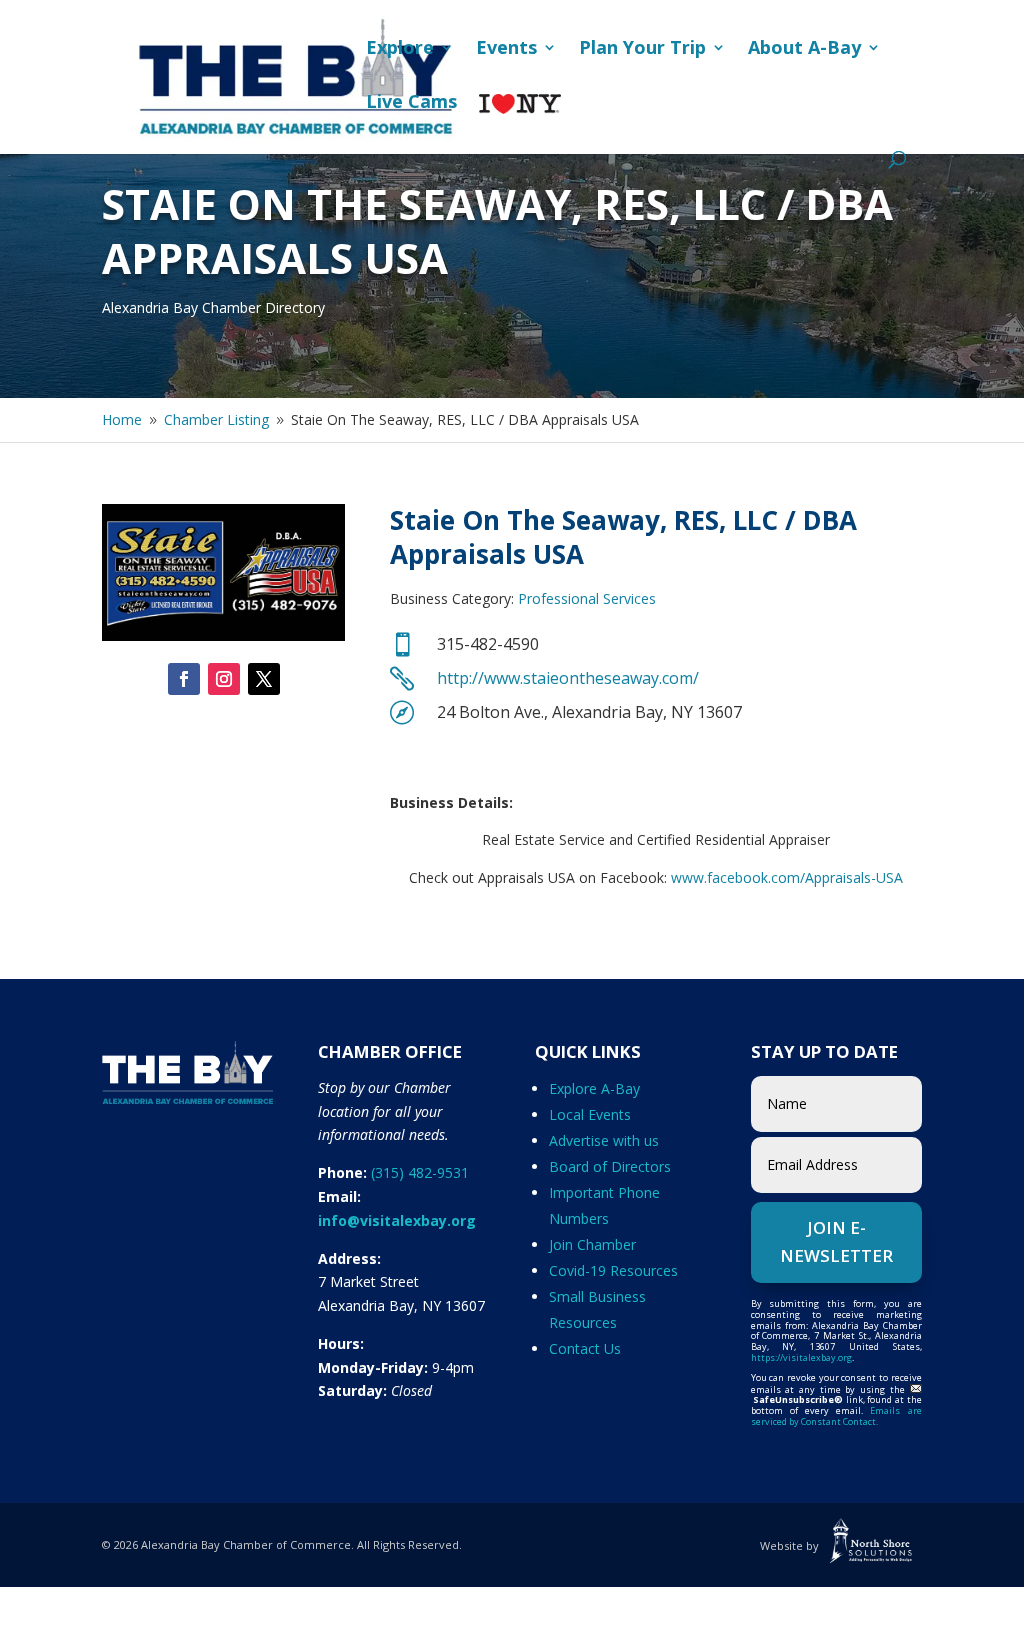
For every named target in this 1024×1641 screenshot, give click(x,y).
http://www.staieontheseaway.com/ (568, 678)
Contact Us (585, 1348)
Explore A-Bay (594, 1088)
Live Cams (411, 103)
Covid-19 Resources (613, 1270)
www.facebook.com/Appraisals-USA (785, 877)
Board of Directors (610, 1166)
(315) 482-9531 (420, 1172)
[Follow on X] (264, 679)
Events (506, 49)
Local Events (590, 1114)
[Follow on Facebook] (184, 679)
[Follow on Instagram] (224, 679)
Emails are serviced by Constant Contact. (836, 1416)
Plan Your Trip (642, 49)
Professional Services (587, 598)
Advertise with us (604, 1140)
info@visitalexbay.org (397, 1220)
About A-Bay (804, 49)
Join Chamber (592, 1244)
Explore (400, 49)
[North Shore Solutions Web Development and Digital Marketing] (872, 1545)
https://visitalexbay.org (801, 1357)
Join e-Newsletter (836, 1242)
